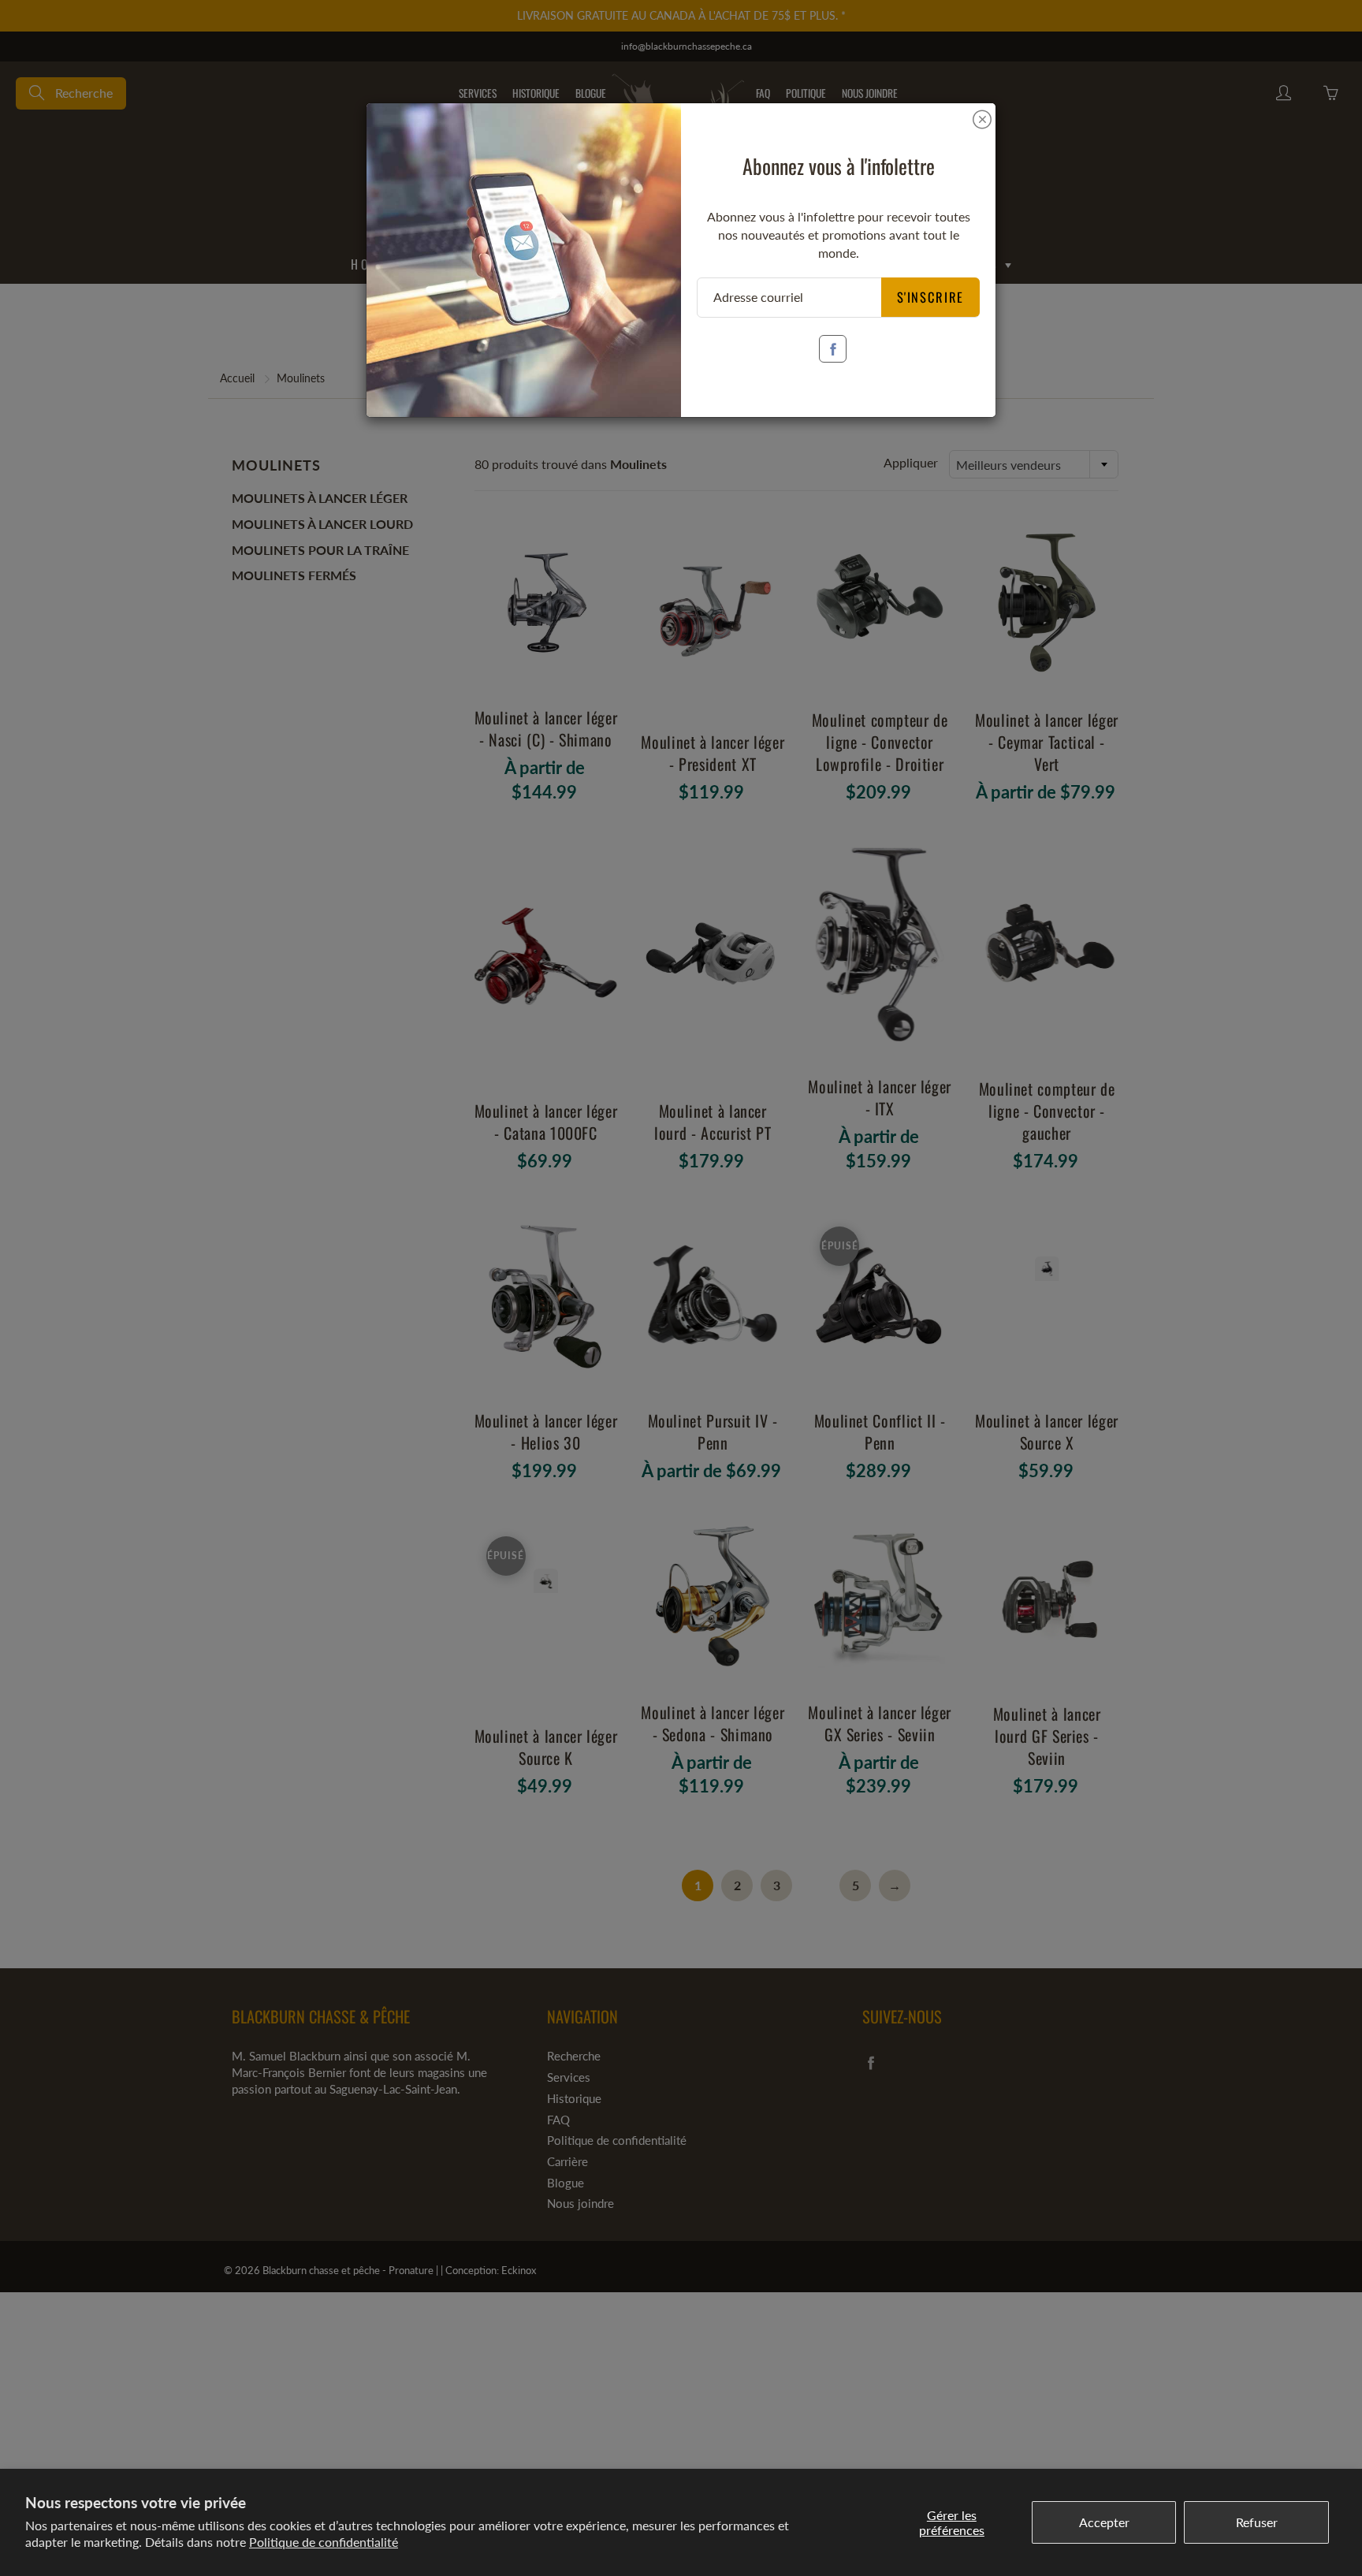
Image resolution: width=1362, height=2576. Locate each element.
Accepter (1104, 2522)
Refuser (1257, 2522)
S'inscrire (931, 297)
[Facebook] (833, 349)
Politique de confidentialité (324, 2542)
